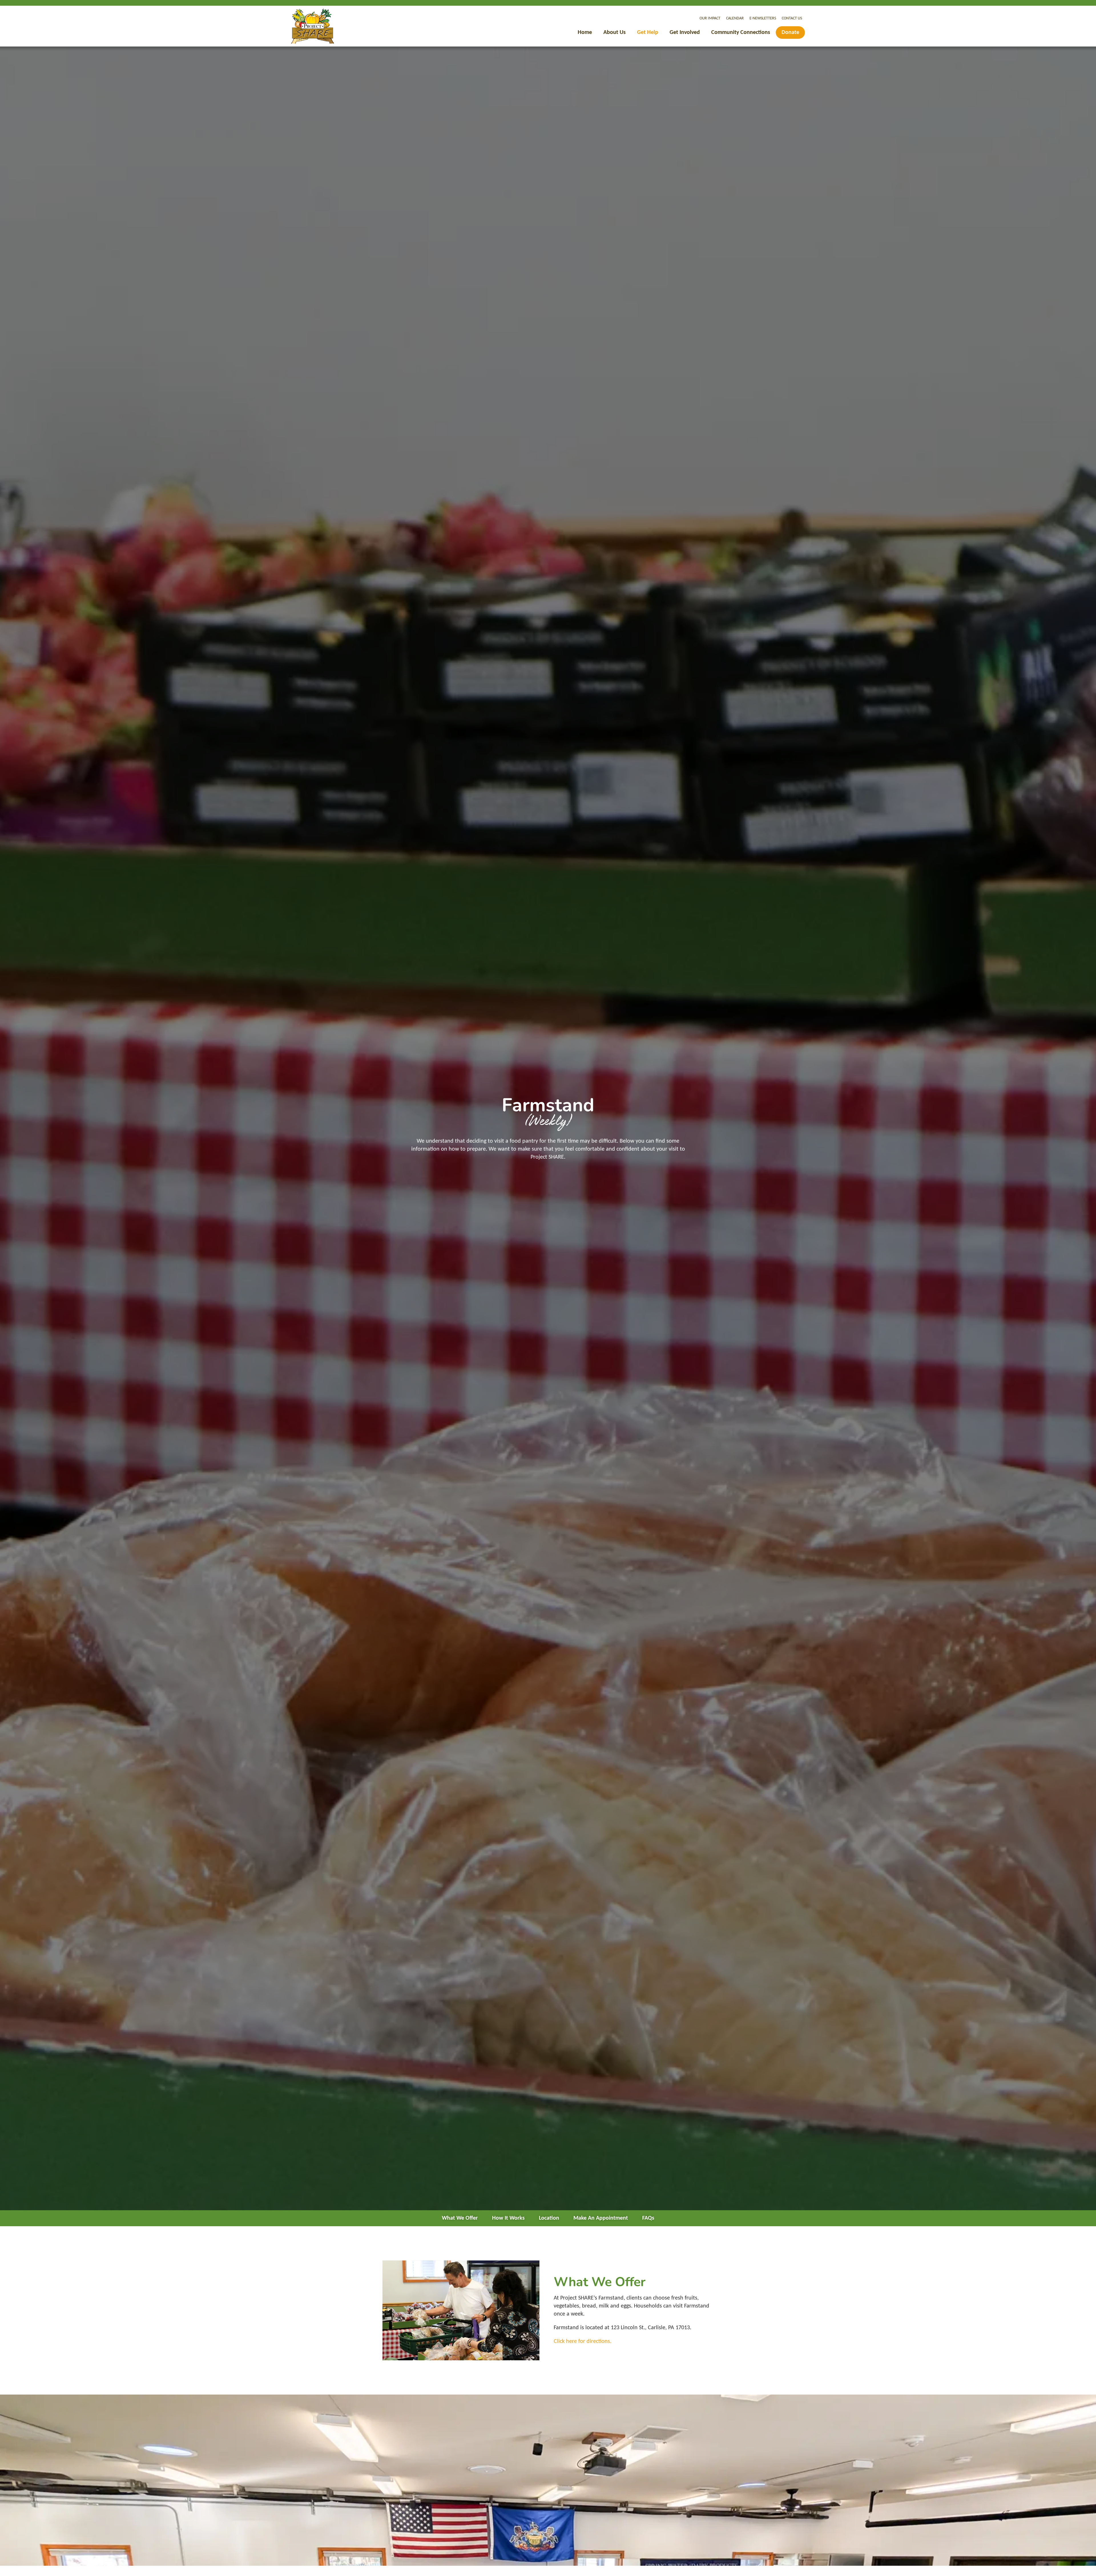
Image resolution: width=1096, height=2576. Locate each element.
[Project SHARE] (313, 26)
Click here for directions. (583, 2341)
